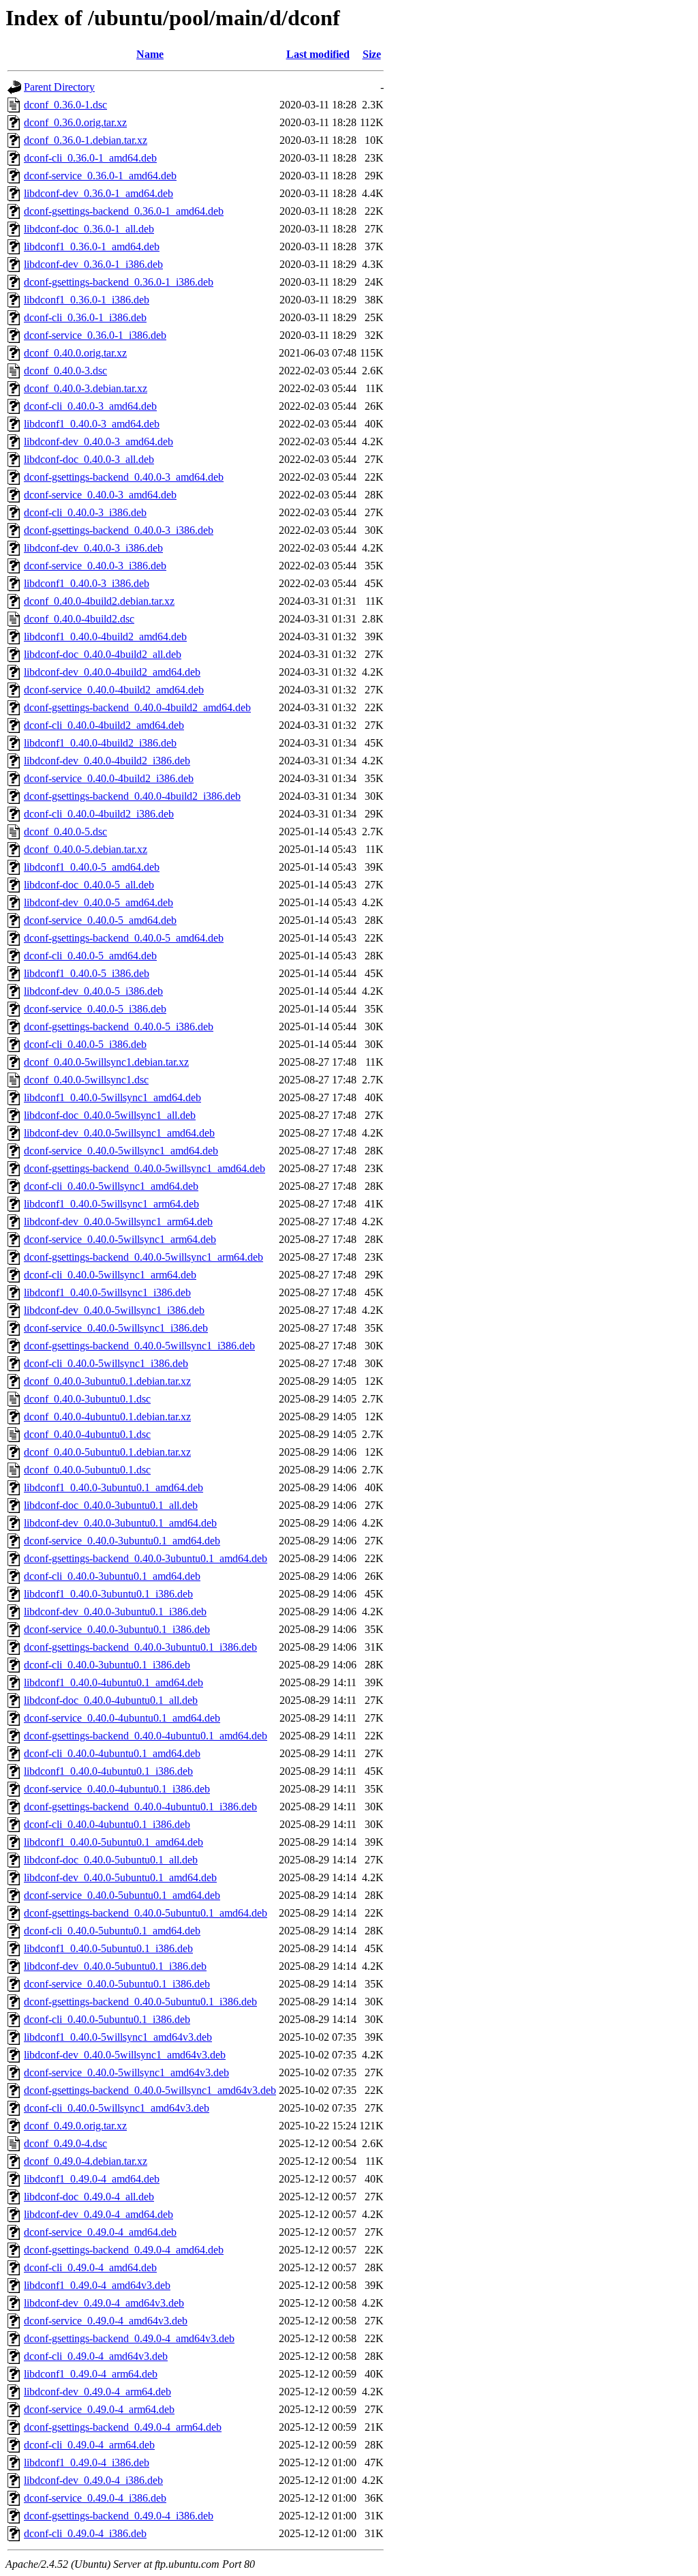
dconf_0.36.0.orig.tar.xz (75, 122)
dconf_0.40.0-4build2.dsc (79, 619)
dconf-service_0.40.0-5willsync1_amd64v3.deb (126, 2072)
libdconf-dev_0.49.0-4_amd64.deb (98, 2214)
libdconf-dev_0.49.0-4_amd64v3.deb (104, 2303)
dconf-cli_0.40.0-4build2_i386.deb (99, 814)
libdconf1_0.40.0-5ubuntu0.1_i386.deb (108, 1948)
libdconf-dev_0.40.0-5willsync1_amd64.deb (119, 1133)
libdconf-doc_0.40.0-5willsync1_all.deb (110, 1115)
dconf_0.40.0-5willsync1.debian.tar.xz (106, 1062)
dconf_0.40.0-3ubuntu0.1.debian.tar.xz (107, 1381)
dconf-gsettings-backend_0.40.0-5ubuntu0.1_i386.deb (140, 2002)
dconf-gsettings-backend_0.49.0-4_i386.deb (119, 2516)
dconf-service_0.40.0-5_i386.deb (95, 1009)
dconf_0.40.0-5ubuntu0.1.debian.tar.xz (107, 1452)
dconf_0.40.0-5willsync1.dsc (86, 1080)
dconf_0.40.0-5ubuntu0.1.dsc (87, 1470)
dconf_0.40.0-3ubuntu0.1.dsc (87, 1399)
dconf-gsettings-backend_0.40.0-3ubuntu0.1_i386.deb (140, 1647)
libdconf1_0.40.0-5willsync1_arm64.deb (111, 1204)
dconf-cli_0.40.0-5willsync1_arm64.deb (110, 1275)
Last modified (318, 54)
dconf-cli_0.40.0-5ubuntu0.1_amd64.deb (112, 1931)
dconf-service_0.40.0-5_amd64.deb (100, 920)
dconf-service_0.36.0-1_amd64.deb (100, 176)
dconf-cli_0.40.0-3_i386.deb (85, 512)
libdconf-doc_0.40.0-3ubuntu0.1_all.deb (111, 1505)
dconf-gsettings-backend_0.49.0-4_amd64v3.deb (129, 2338)
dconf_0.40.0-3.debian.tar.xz (86, 388)
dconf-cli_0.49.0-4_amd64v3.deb (96, 2356)
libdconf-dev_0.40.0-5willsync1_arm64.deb (118, 1222)
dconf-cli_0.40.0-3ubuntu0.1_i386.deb (107, 1665)
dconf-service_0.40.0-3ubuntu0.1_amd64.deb (122, 1541)
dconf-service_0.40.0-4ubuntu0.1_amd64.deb (122, 1718)
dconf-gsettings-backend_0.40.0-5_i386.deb (119, 1027)
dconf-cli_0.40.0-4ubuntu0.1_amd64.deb (112, 1753)
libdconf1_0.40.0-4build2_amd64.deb (105, 636)
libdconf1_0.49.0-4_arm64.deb (91, 2374)
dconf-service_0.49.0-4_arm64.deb (99, 2409)
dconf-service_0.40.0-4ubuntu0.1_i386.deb (117, 1789)
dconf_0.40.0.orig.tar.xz (75, 353)
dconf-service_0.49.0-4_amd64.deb (100, 2232)
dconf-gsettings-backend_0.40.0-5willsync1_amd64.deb (145, 1168)
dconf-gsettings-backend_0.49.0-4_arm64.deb (123, 2427)
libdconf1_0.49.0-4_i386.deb (87, 2462)
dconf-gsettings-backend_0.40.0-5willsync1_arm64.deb (143, 1257)
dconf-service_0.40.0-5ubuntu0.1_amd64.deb (122, 1895)
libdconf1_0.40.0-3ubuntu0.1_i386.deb (108, 1594)
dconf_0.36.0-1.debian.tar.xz (86, 140)
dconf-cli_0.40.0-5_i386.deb (85, 1044)
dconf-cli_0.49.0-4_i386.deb (85, 2533)
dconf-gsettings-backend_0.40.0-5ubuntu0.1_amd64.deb (146, 1913)
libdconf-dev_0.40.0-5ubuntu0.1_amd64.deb (120, 1877)
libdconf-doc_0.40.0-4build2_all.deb (103, 654)
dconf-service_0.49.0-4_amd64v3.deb (106, 2321)
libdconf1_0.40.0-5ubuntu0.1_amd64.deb (113, 1842)
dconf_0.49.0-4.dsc (65, 2143)
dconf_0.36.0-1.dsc (65, 105)
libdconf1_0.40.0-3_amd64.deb (92, 424)
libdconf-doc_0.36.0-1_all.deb (89, 229)
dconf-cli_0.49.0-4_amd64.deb (90, 2267)
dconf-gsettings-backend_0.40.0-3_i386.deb (119, 530)
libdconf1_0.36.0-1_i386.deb (87, 300)
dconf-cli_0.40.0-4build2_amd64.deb (104, 725)
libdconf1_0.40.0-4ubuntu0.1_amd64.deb (113, 1682)
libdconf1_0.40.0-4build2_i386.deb (100, 743)
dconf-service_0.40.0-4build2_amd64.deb (114, 690)
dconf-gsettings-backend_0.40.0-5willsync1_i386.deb (139, 1346)
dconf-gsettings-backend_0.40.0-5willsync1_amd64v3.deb (150, 2090)
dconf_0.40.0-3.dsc (65, 371)
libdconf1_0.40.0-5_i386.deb (87, 973)
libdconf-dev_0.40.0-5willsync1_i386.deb (114, 1310)
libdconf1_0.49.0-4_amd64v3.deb (97, 2285)
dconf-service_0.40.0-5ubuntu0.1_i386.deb (117, 1984)
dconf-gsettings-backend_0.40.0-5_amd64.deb (124, 938)
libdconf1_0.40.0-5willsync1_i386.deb (107, 1292)
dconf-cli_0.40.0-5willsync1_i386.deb (106, 1363)
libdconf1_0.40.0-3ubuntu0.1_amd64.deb (113, 1487)
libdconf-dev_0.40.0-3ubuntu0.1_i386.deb (115, 1612)
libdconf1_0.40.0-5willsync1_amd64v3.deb (118, 2037)
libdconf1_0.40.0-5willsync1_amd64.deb (112, 1097)
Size (372, 54)
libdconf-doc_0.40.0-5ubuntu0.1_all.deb (111, 1860)
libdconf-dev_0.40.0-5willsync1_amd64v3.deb (125, 2055)
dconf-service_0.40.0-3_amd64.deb (100, 495)
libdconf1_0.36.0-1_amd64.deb (92, 246)
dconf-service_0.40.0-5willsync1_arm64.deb (120, 1239)
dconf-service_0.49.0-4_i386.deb (95, 2498)
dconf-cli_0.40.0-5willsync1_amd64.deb (111, 1186)
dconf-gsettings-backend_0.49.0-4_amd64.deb (124, 2250)
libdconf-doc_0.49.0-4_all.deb (89, 2197)
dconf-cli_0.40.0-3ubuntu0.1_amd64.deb (112, 1576)
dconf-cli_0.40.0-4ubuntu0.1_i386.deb (107, 1824)
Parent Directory (59, 87)
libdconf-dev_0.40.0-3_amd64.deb (98, 441)
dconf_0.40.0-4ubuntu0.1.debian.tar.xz (107, 1417)
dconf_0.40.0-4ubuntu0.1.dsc (87, 1434)
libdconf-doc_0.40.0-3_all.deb (89, 459)
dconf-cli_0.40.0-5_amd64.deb (90, 956)
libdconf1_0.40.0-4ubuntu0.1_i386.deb (108, 1771)
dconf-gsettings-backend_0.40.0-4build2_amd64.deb (137, 707)
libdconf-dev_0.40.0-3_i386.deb (93, 548)
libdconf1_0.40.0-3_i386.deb (87, 583)
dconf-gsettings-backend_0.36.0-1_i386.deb (119, 282)
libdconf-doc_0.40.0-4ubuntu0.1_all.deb (111, 1700)
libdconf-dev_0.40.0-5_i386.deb (93, 991)
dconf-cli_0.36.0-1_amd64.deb (90, 158)
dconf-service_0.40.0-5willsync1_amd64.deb (121, 1151)
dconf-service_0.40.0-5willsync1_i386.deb (116, 1328)
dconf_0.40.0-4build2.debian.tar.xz (99, 601)
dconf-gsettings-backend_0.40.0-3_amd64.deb (124, 477)
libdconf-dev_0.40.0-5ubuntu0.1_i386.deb (115, 1966)
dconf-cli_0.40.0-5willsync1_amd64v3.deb (117, 2108)
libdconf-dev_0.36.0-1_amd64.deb (98, 193)
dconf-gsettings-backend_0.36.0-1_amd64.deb (124, 211)
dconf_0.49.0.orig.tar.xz (75, 2126)
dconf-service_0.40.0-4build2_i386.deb (109, 778)
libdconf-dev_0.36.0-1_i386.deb (93, 264)
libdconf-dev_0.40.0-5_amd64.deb (98, 902)
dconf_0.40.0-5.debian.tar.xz (86, 849)
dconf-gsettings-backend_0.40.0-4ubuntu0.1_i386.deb (140, 1807)
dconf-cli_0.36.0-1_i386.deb (85, 317)
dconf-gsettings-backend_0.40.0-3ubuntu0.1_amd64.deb (146, 1558)
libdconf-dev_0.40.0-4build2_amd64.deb (112, 672)
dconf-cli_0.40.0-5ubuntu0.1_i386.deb (107, 2019)
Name (150, 54)
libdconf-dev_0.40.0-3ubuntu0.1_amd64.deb (120, 1523)
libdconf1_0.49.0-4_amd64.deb (92, 2179)
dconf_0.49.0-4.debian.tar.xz (86, 2161)
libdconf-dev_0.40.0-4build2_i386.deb (107, 761)
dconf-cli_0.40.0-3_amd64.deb (90, 406)
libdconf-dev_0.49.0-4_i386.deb (93, 2480)
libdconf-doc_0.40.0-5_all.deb (89, 885)
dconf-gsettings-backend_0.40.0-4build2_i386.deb (132, 796)
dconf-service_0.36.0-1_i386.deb (95, 335)
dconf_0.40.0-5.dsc (65, 832)
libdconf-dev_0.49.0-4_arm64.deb (97, 2392)
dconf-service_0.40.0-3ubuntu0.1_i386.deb (117, 1629)
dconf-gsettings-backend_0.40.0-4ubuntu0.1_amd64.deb (146, 1736)
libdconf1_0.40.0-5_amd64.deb (92, 867)
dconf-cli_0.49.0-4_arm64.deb (89, 2445)
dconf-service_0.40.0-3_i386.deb (95, 566)
